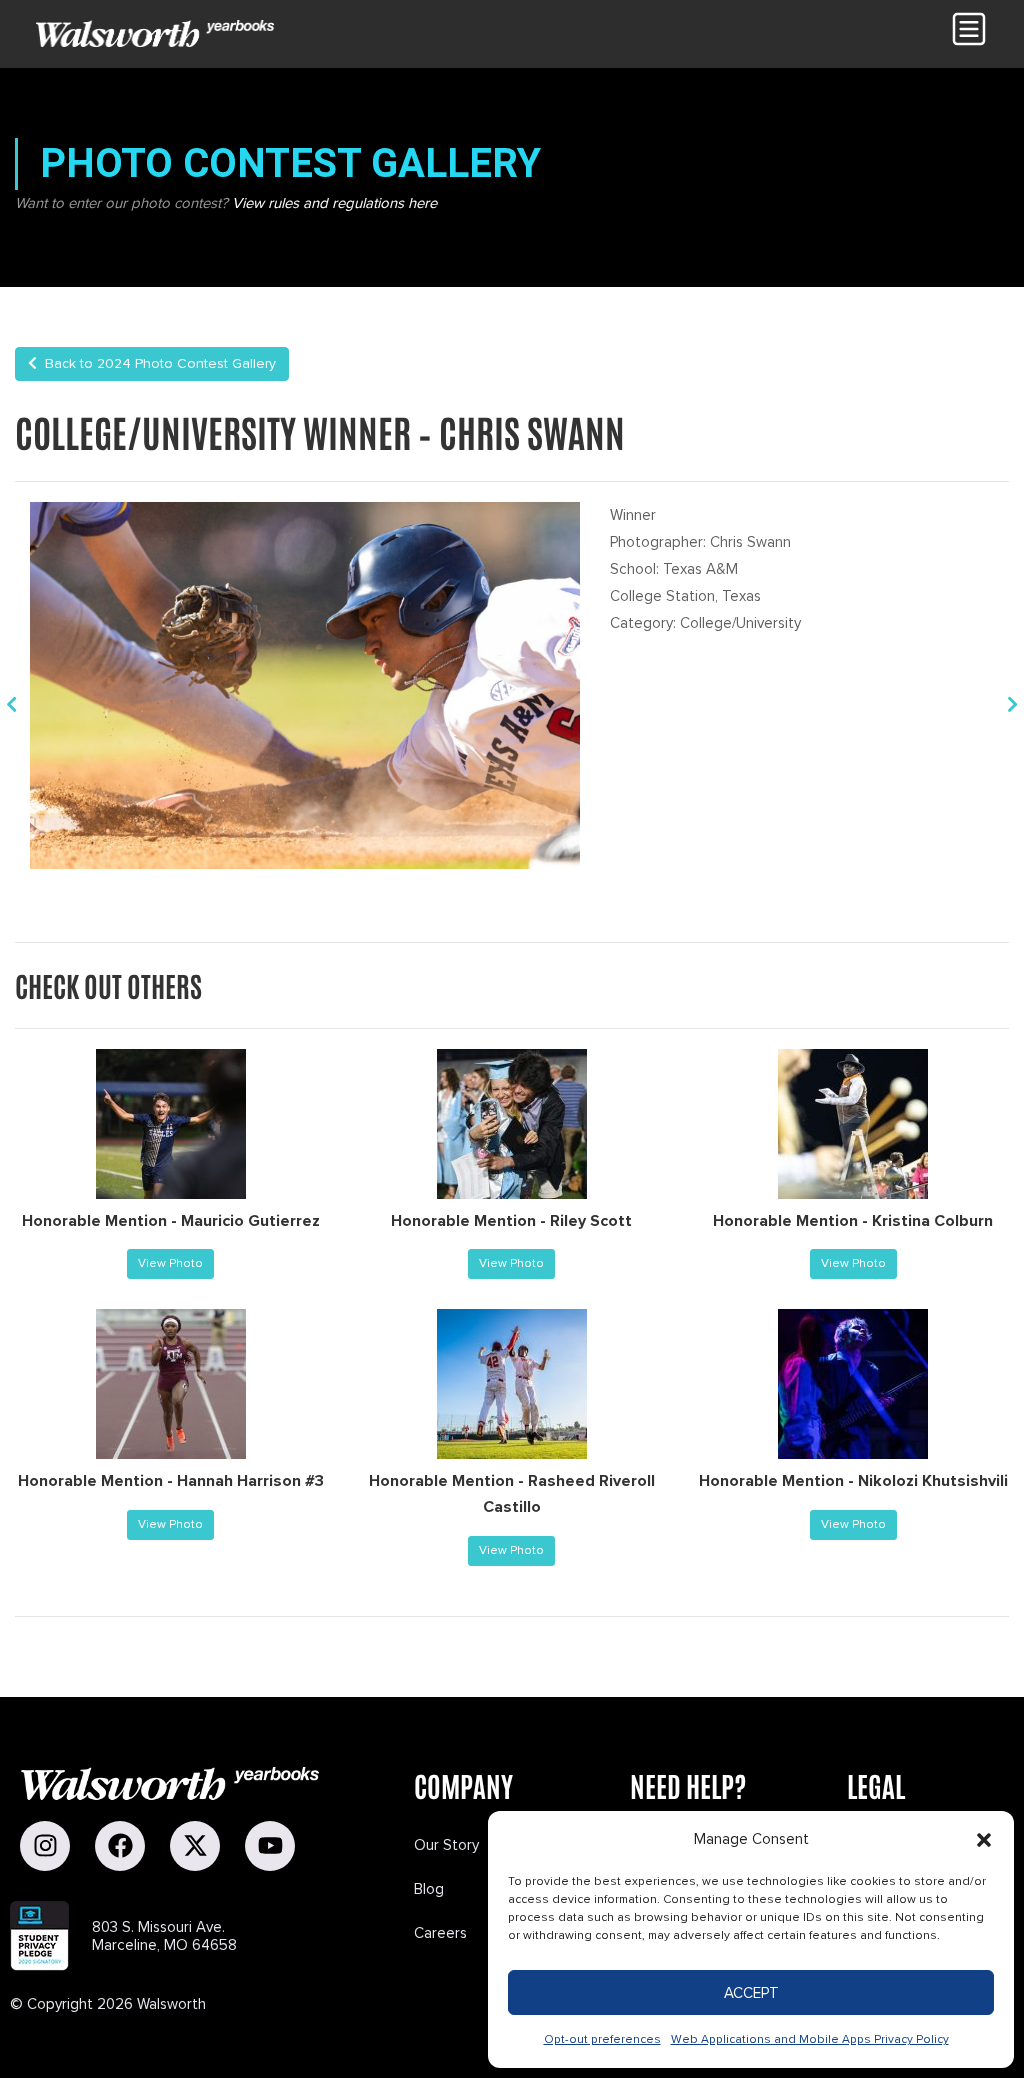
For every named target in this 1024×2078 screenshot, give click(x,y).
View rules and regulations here (334, 203)
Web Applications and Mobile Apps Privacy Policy (810, 2039)
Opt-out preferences (602, 2039)
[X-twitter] (195, 1846)
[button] (984, 1840)
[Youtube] (270, 1846)
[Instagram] (45, 1846)
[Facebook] (120, 1846)
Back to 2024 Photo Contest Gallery (156, 363)
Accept (751, 1993)
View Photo (170, 1263)
